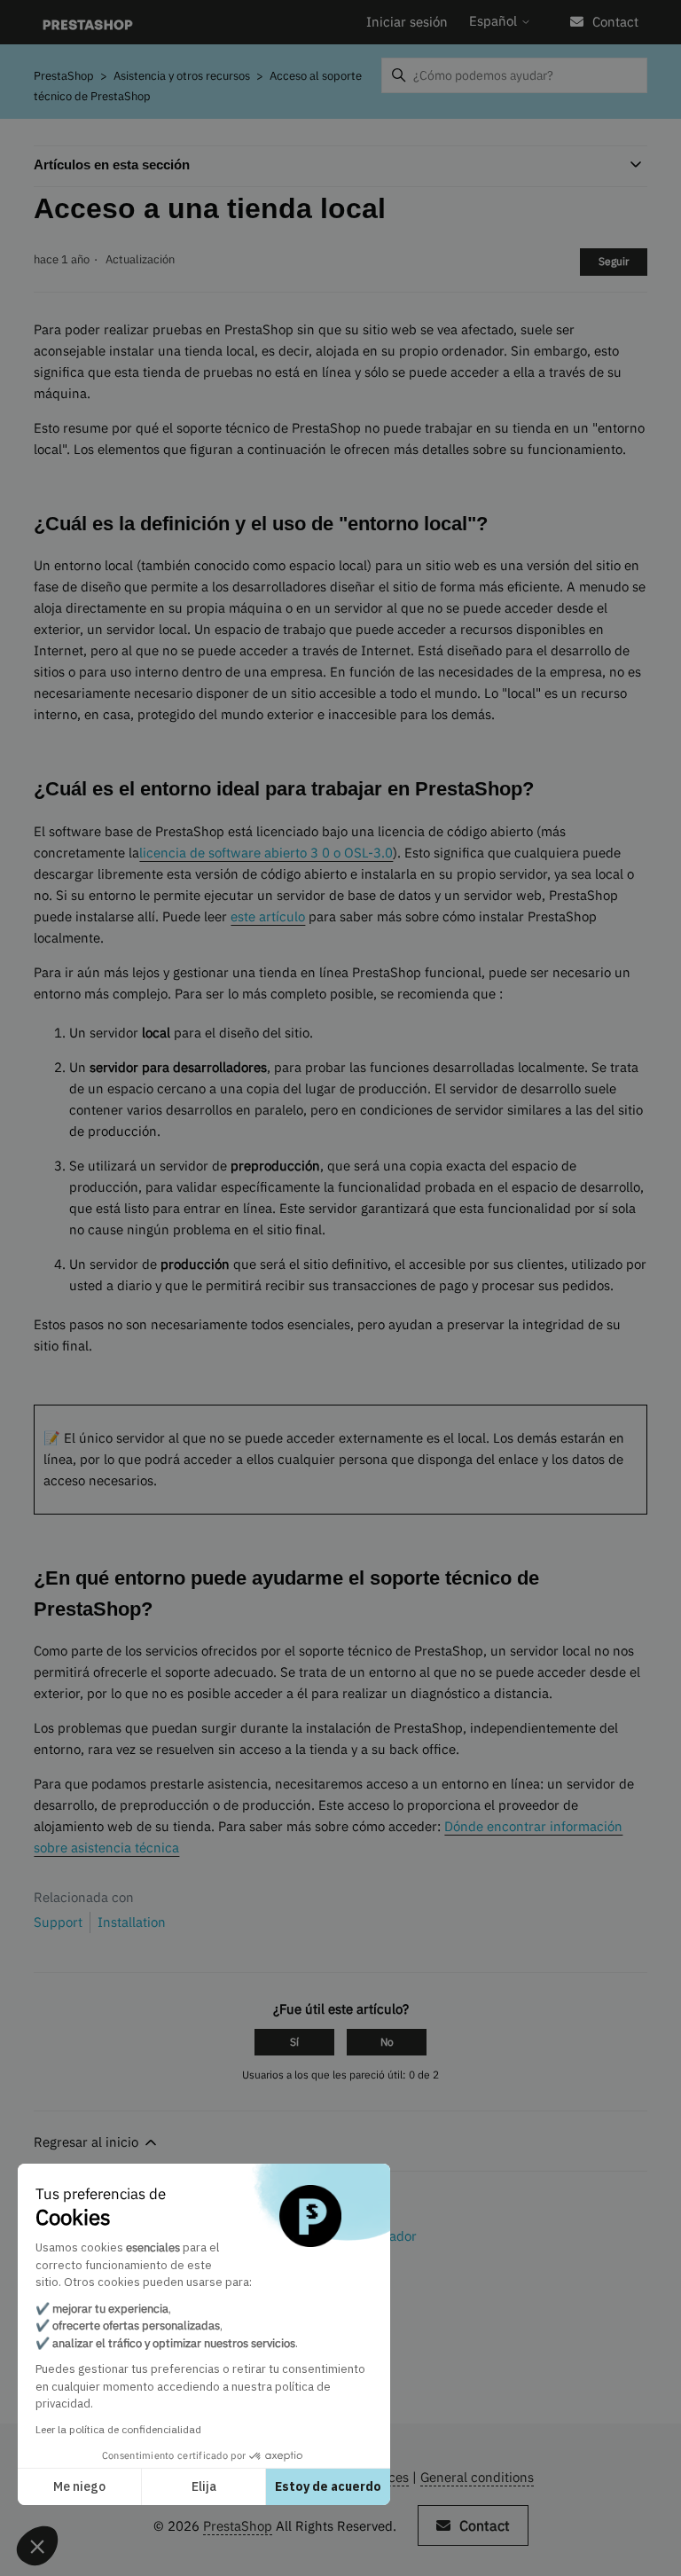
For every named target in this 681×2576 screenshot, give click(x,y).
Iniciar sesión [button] (407, 22)
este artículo (268, 916)
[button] (37, 2546)
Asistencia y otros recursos (182, 76)
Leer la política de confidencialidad (118, 2429)
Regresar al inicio (88, 2142)
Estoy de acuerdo (328, 2486)
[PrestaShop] (87, 23)
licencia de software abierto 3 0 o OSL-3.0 (266, 853)
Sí (294, 2042)
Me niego (79, 2486)
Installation (132, 1922)
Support (58, 1922)
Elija (204, 2486)
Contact (615, 22)
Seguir (614, 261)
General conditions (477, 2477)
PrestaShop (64, 76)
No (387, 2042)
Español (495, 21)
